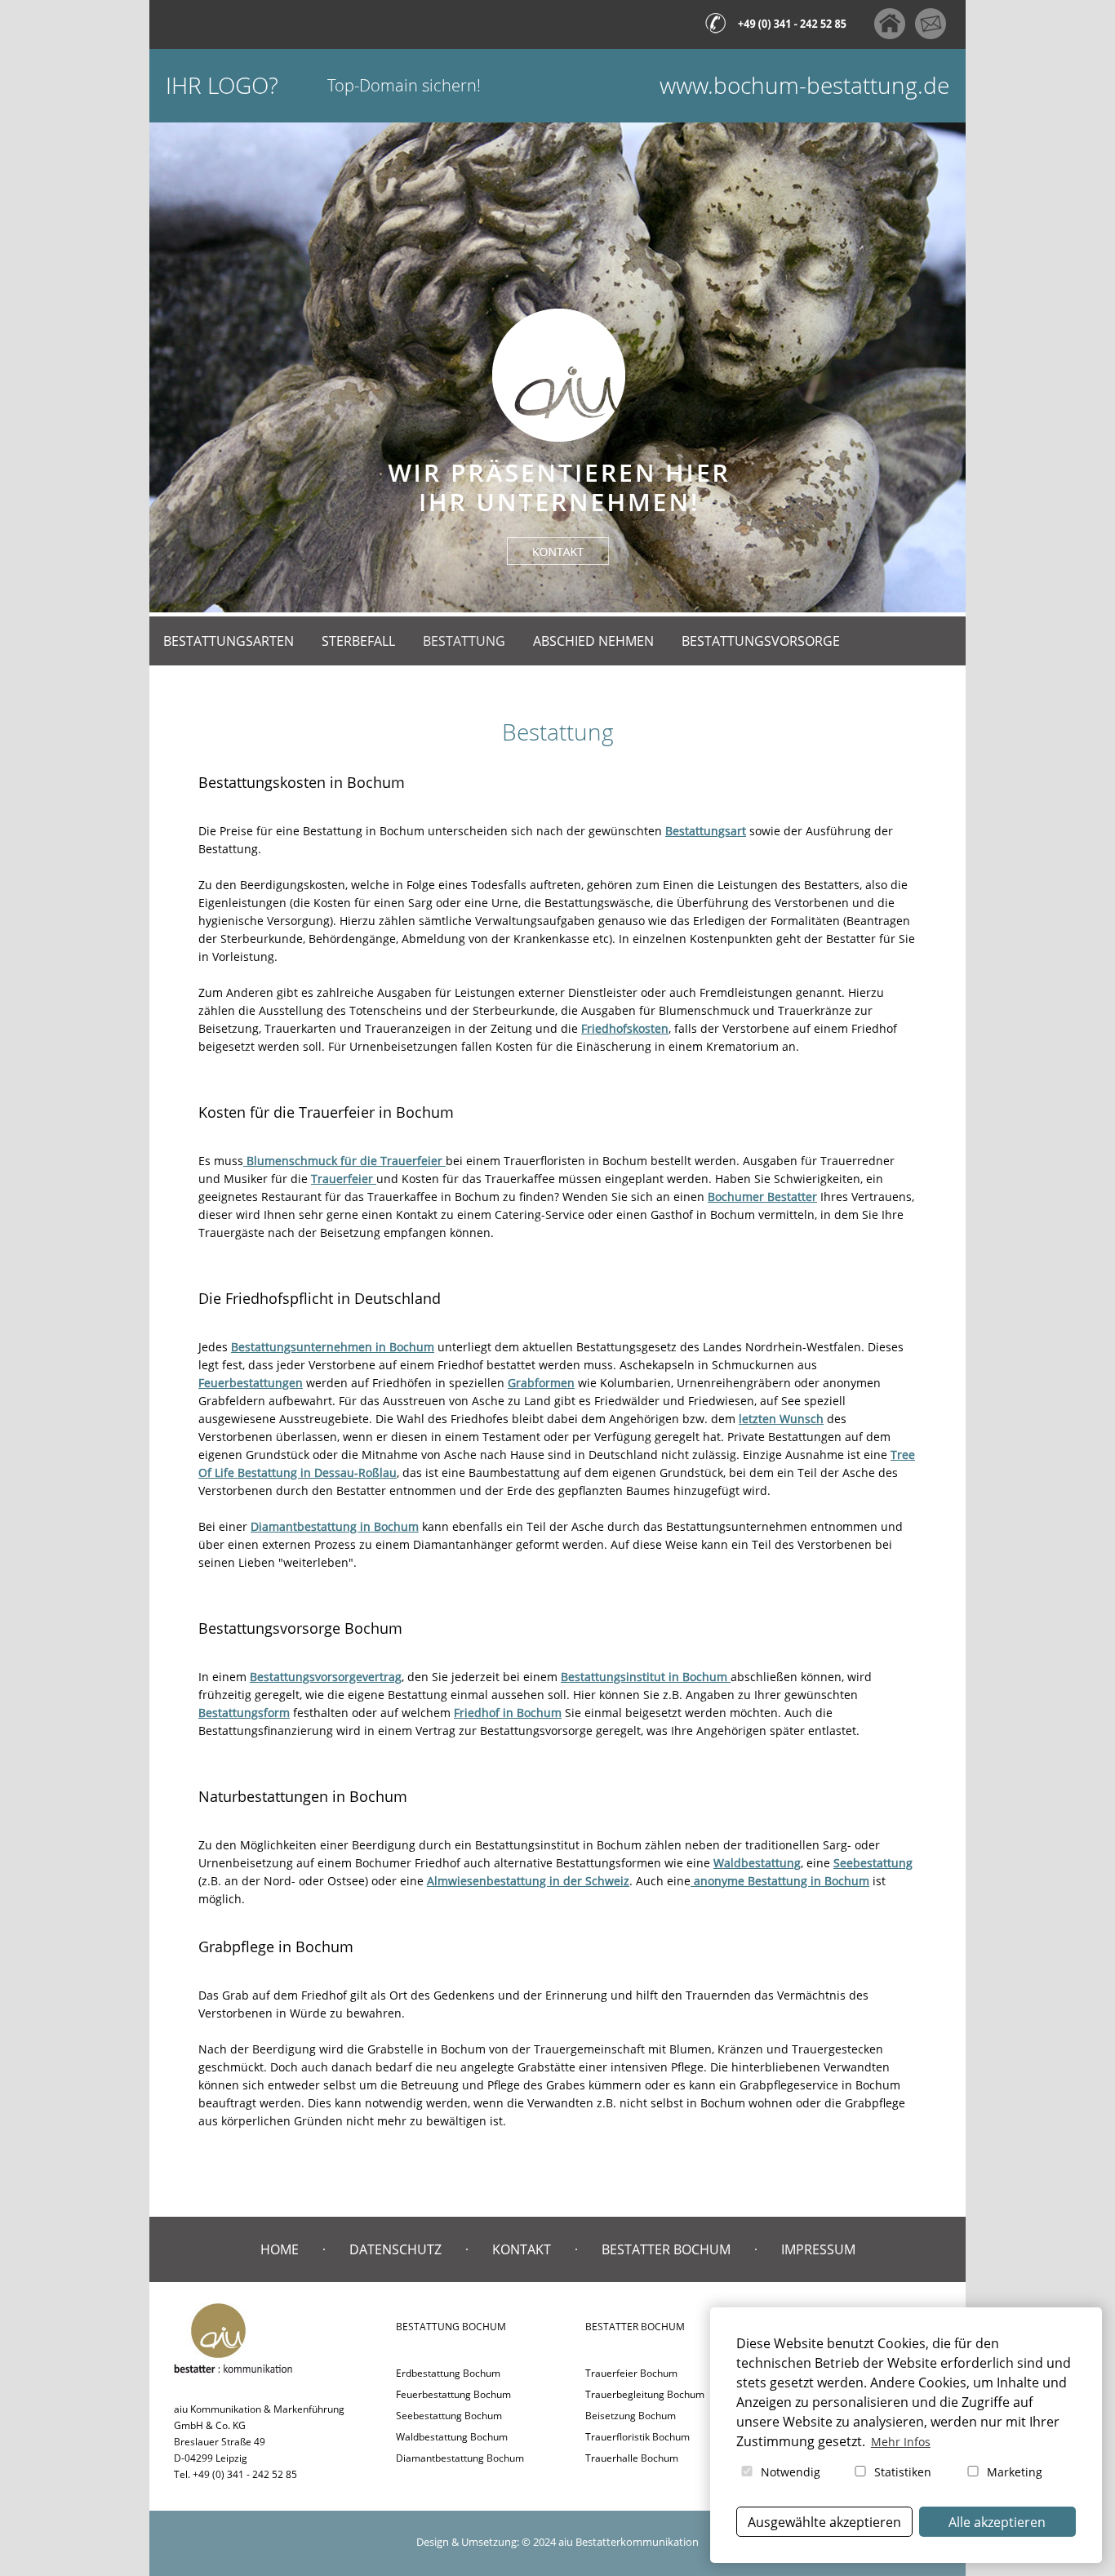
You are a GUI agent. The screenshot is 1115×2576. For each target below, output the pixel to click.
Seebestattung (873, 1863)
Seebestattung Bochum (449, 2416)
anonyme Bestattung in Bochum (780, 1881)
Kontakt (522, 2249)
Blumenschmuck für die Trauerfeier (344, 1161)
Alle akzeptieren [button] (997, 2522)
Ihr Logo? (222, 85)
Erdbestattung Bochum (448, 2373)
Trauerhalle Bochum (632, 2458)
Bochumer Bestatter (762, 1197)
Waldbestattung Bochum (452, 2437)
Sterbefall (358, 641)
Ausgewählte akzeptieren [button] (824, 2522)
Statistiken (901, 2472)
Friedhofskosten (625, 1028)
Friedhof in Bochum (508, 1713)
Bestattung (464, 641)
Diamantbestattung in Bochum (335, 1526)
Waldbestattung (757, 1863)
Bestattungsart (706, 831)
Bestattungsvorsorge (761, 641)
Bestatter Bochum (666, 2249)
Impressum (818, 2249)
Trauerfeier (344, 1179)
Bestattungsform (244, 1713)
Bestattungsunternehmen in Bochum (333, 1347)
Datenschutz (395, 2249)
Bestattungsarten (229, 641)
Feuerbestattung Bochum (453, 2394)
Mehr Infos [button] (901, 2442)
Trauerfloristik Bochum (637, 2437)
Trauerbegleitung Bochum (645, 2394)
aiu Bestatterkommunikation (629, 2542)
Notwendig (789, 2472)
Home (280, 2249)
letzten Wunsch (781, 1419)
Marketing (1013, 2472)
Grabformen (541, 1383)
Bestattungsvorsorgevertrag (326, 1677)
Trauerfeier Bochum (631, 2373)
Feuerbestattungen (251, 1383)
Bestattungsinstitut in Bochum (646, 1677)
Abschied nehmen (593, 641)
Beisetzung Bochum (631, 2416)
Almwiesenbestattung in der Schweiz (528, 1881)
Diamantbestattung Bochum (460, 2458)
